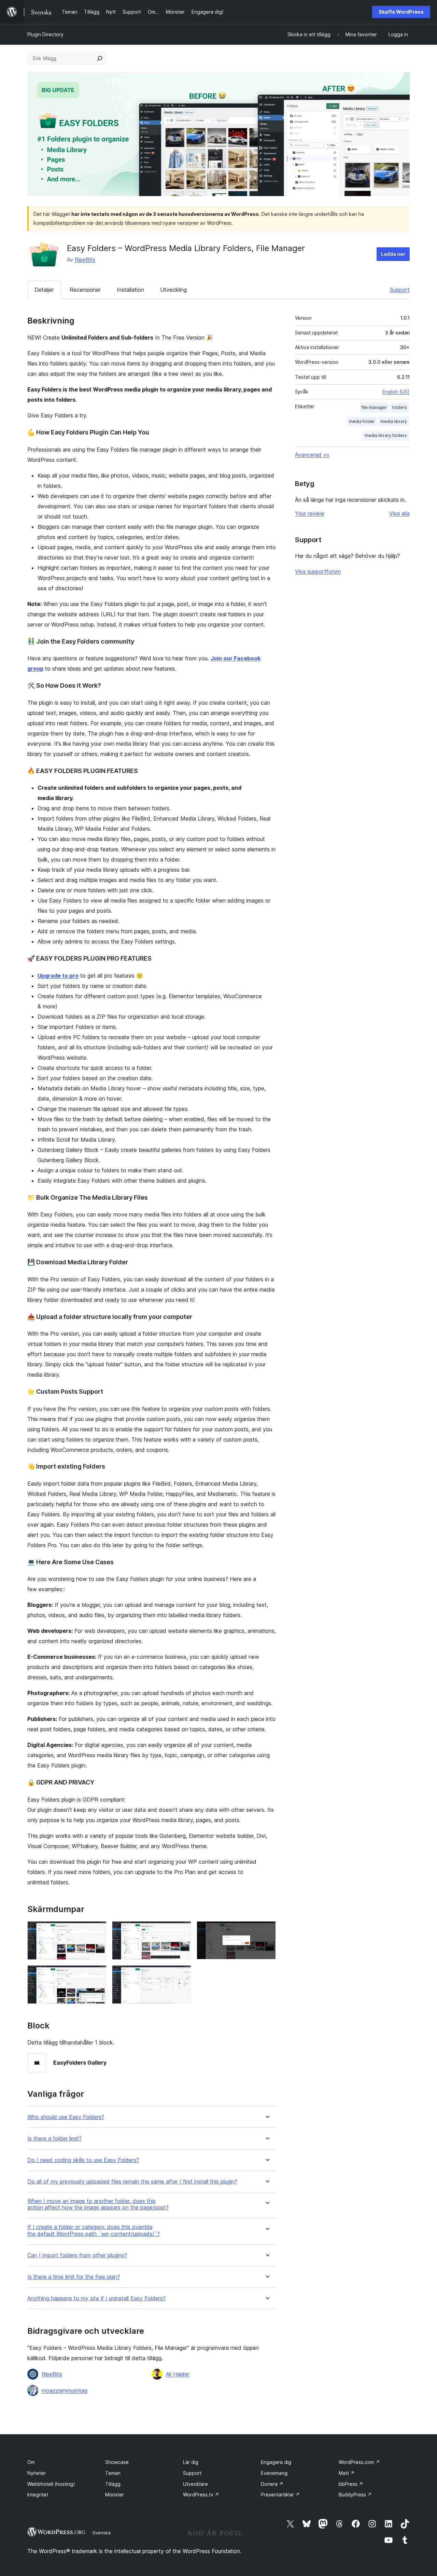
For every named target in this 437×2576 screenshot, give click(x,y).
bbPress (351, 2484)
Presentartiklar (280, 2495)
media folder (362, 421)
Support (400, 290)
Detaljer (44, 290)
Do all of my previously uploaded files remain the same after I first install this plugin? (132, 2182)
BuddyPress (355, 2495)
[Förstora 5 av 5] (182, 1974)
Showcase (117, 2462)
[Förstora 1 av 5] (97, 1930)
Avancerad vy (312, 455)
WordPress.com (359, 2462)
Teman (113, 2473)
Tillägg (113, 2484)
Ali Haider (178, 2374)
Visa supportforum (318, 571)
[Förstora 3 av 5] (267, 1930)
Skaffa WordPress (401, 12)
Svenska (102, 2533)
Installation (130, 290)
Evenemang (274, 2473)
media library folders (386, 435)
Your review (310, 513)
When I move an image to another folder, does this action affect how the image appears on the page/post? (98, 2204)
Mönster (115, 2495)
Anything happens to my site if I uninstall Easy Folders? (96, 2298)
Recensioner (85, 290)
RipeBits (85, 260)
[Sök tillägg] (100, 58)
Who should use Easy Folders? (66, 2117)
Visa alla (399, 513)
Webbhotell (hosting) (51, 2484)
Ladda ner (393, 254)
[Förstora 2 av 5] (182, 1930)
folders (400, 407)
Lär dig (191, 2462)
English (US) (396, 392)
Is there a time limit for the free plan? (74, 2277)
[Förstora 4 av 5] (97, 1974)
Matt (347, 2473)
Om (31, 2462)
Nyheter (37, 2473)
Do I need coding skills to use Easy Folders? (83, 2160)
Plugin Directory (45, 34)
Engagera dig (276, 2462)
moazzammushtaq (65, 2391)
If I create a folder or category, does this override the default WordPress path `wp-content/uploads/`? (94, 2230)
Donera (272, 2484)
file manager (374, 407)
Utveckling (173, 290)
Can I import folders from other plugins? (77, 2255)
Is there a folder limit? (54, 2139)
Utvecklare (195, 2484)
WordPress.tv (201, 2495)
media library (394, 421)
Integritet (38, 2495)
